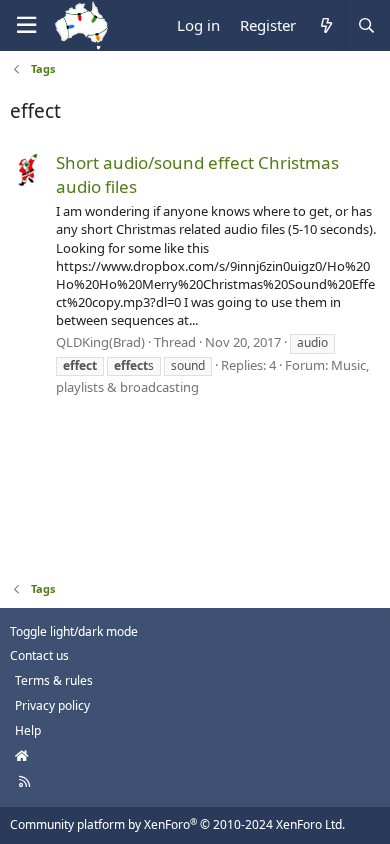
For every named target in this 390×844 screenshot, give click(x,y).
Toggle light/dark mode (74, 631)
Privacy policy (52, 705)
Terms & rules (54, 680)
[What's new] (325, 25)
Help (28, 730)
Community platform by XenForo (177, 824)
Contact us (39, 655)
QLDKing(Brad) (100, 342)
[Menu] (26, 25)
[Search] (366, 25)
